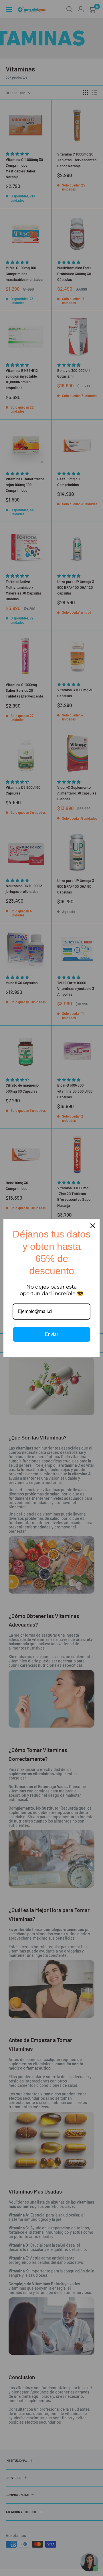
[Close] (93, 1226)
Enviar (51, 1334)
